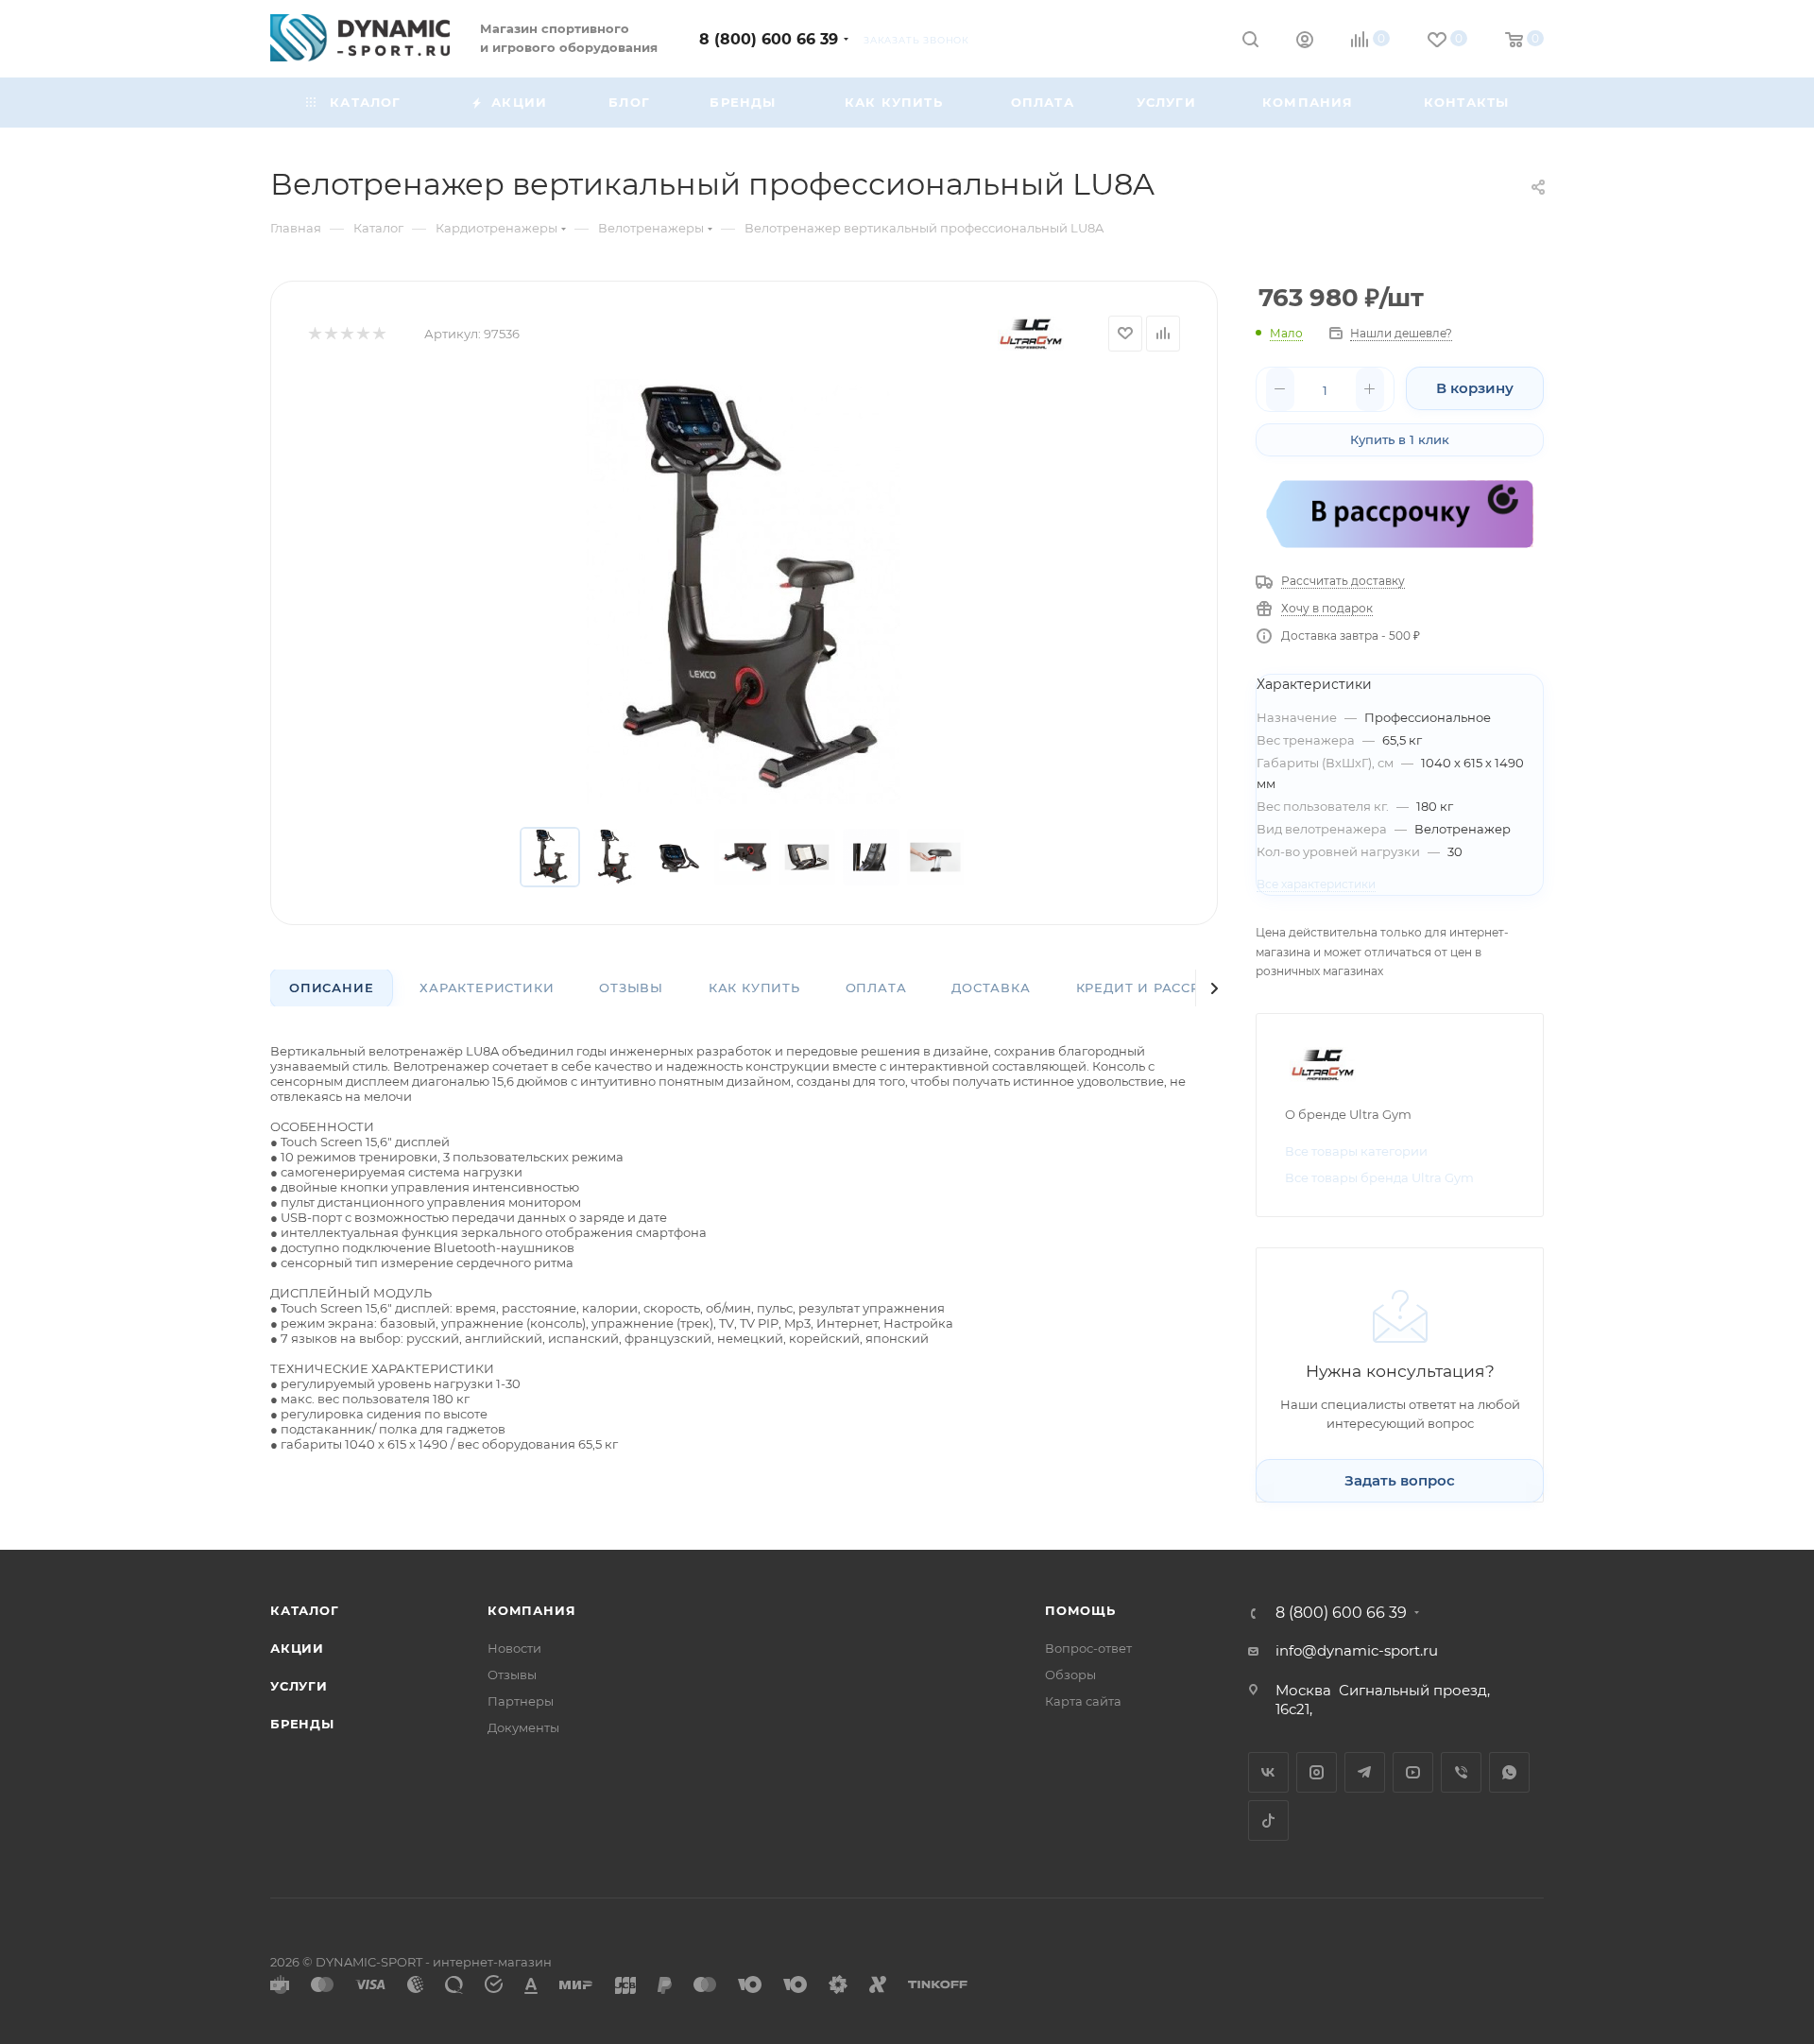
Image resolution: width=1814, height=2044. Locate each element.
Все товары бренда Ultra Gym (1379, 1177)
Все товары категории (1356, 1151)
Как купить (754, 988)
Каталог (305, 1610)
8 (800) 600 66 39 (769, 39)
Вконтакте (1268, 1772)
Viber (1461, 1772)
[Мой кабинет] (1305, 42)
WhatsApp (1509, 1772)
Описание (331, 988)
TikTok (1268, 1821)
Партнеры (521, 1701)
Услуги (299, 1686)
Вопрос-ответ (1088, 1648)
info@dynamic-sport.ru (1357, 1650)
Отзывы (631, 988)
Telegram (1365, 1772)
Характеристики (487, 988)
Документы (523, 1727)
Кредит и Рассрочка (1158, 988)
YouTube (1413, 1772)
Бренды (302, 1724)
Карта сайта (1083, 1701)
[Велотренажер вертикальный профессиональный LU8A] (744, 592)
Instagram (1317, 1772)
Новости (514, 1648)
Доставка (991, 988)
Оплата (876, 988)
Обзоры (1070, 1675)
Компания (531, 1610)
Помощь (1080, 1610)
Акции (297, 1648)
